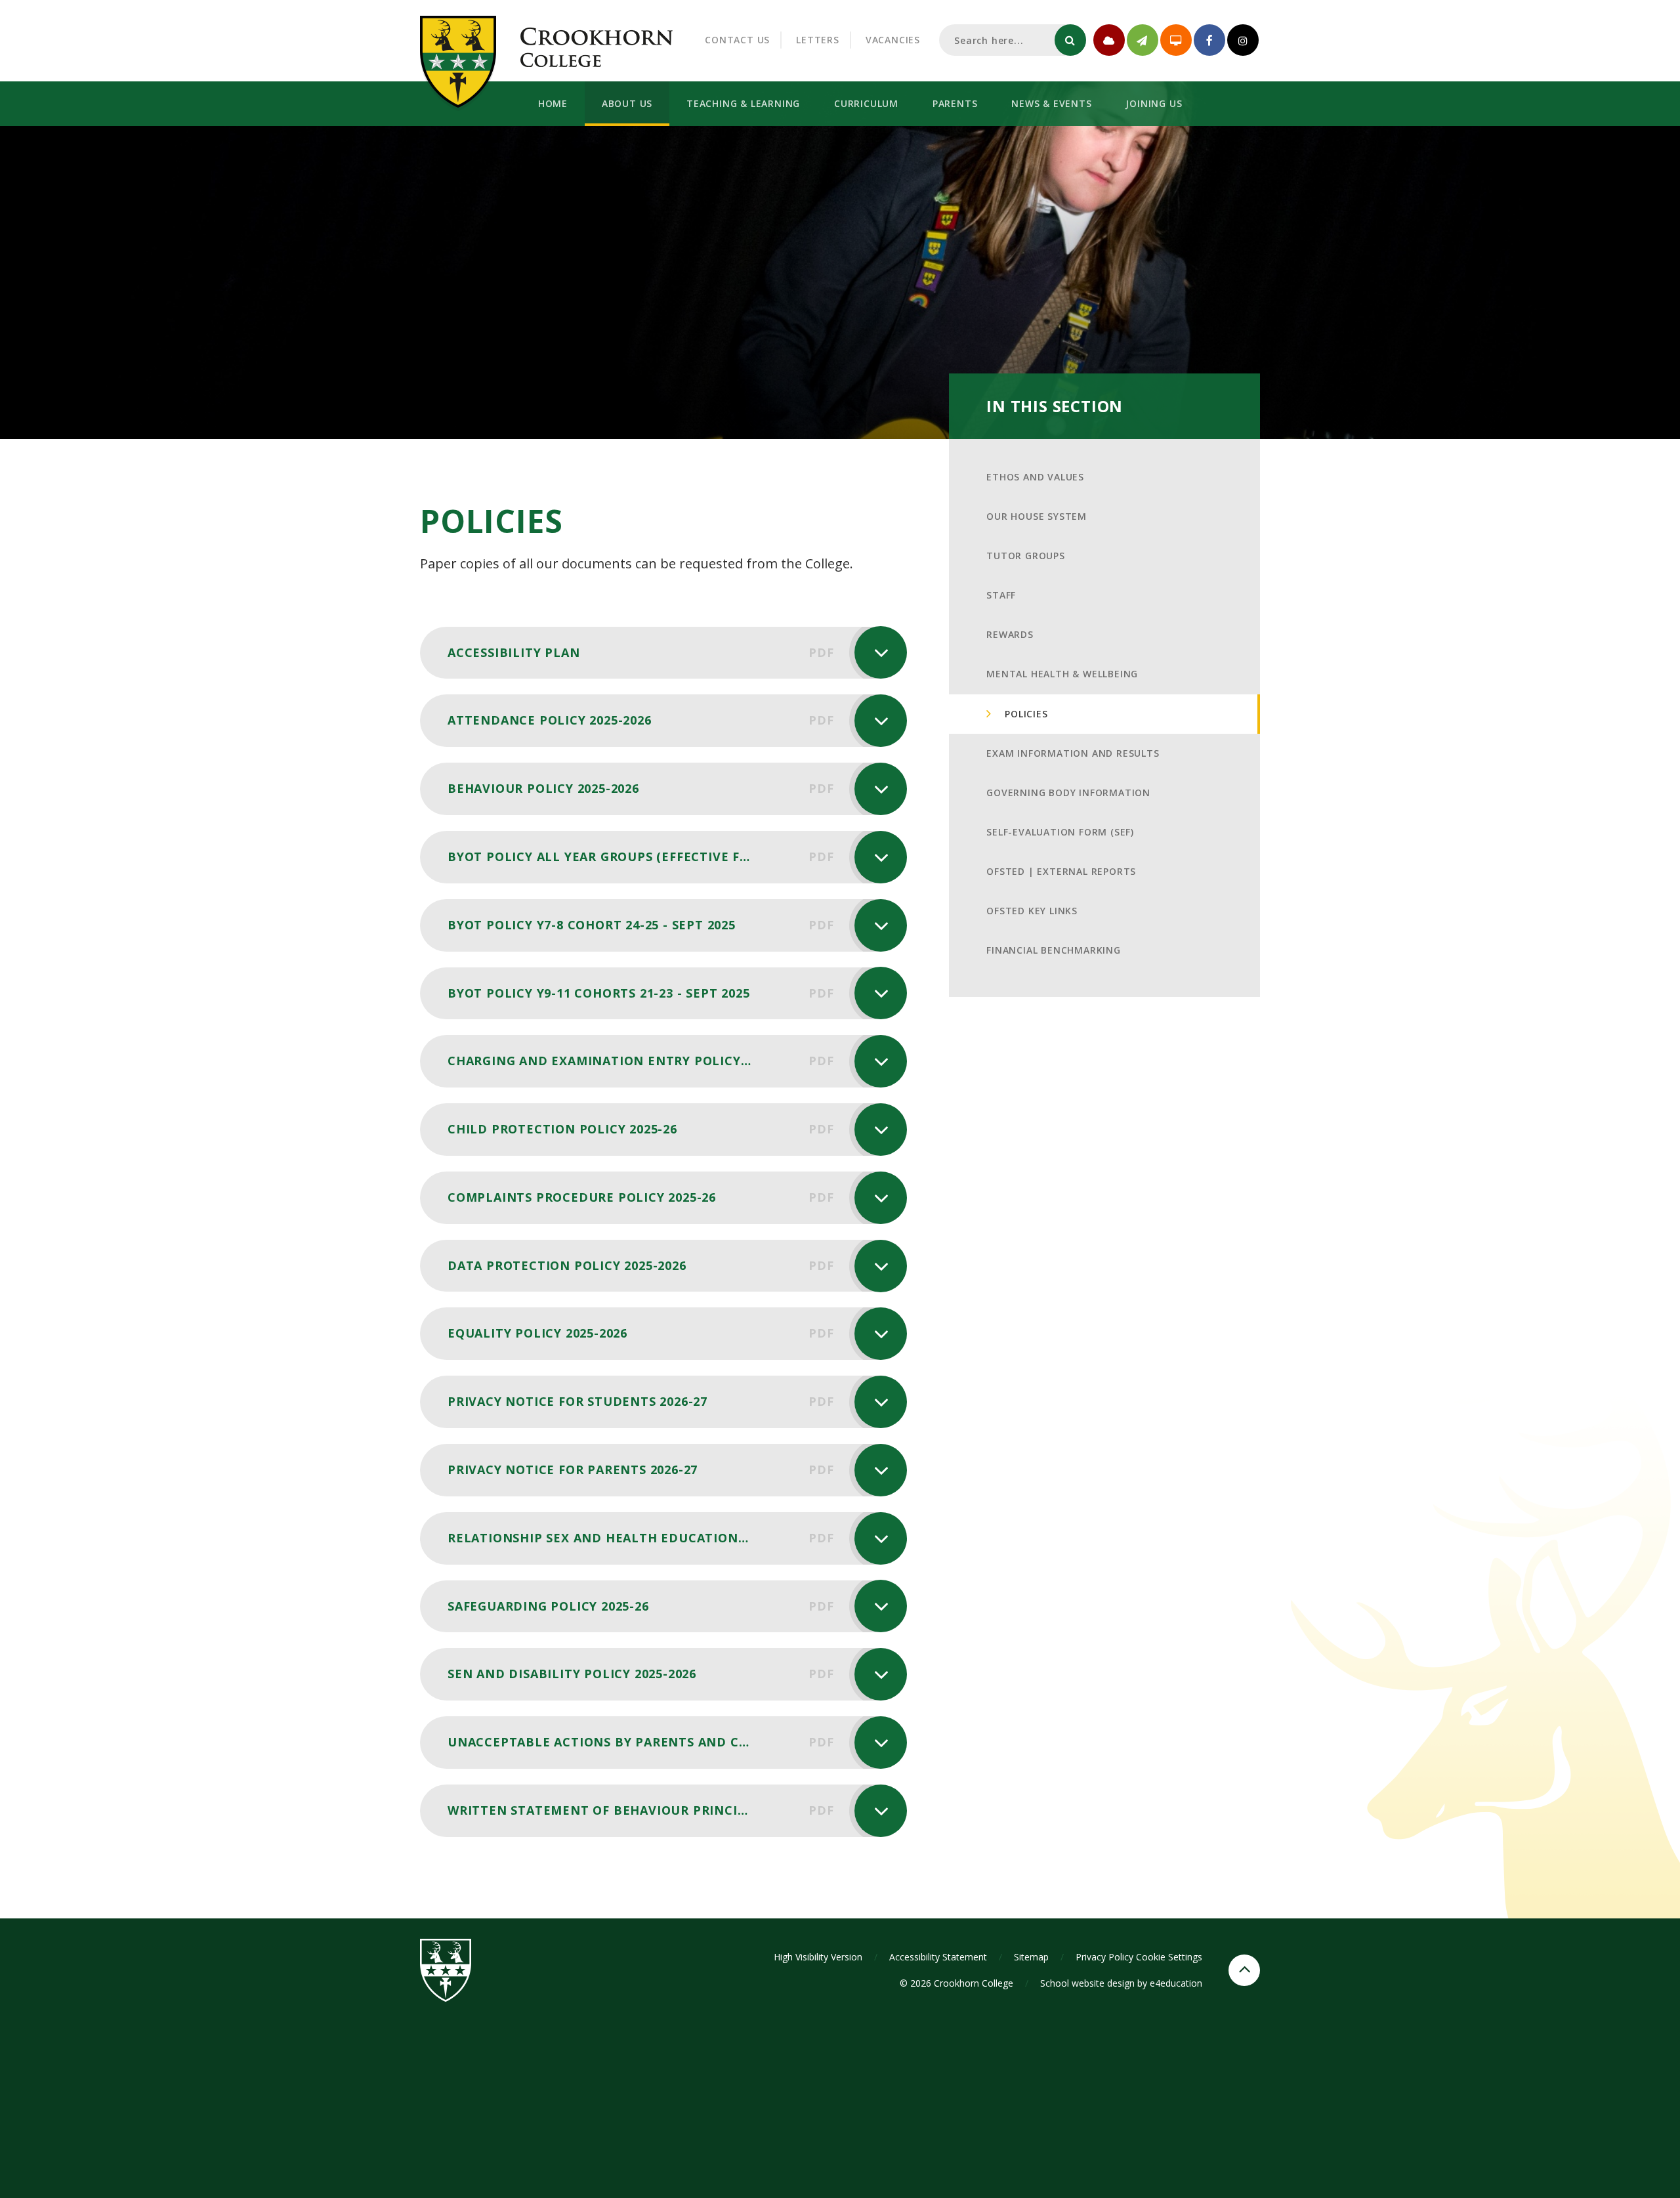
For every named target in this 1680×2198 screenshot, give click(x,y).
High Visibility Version (818, 1957)
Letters (818, 40)
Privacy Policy (1104, 1957)
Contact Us (737, 40)
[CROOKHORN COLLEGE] (597, 46)
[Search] (1070, 40)
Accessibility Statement (938, 1957)
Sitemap (1031, 1957)
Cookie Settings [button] (1169, 1957)
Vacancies (893, 40)
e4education (1176, 1983)
